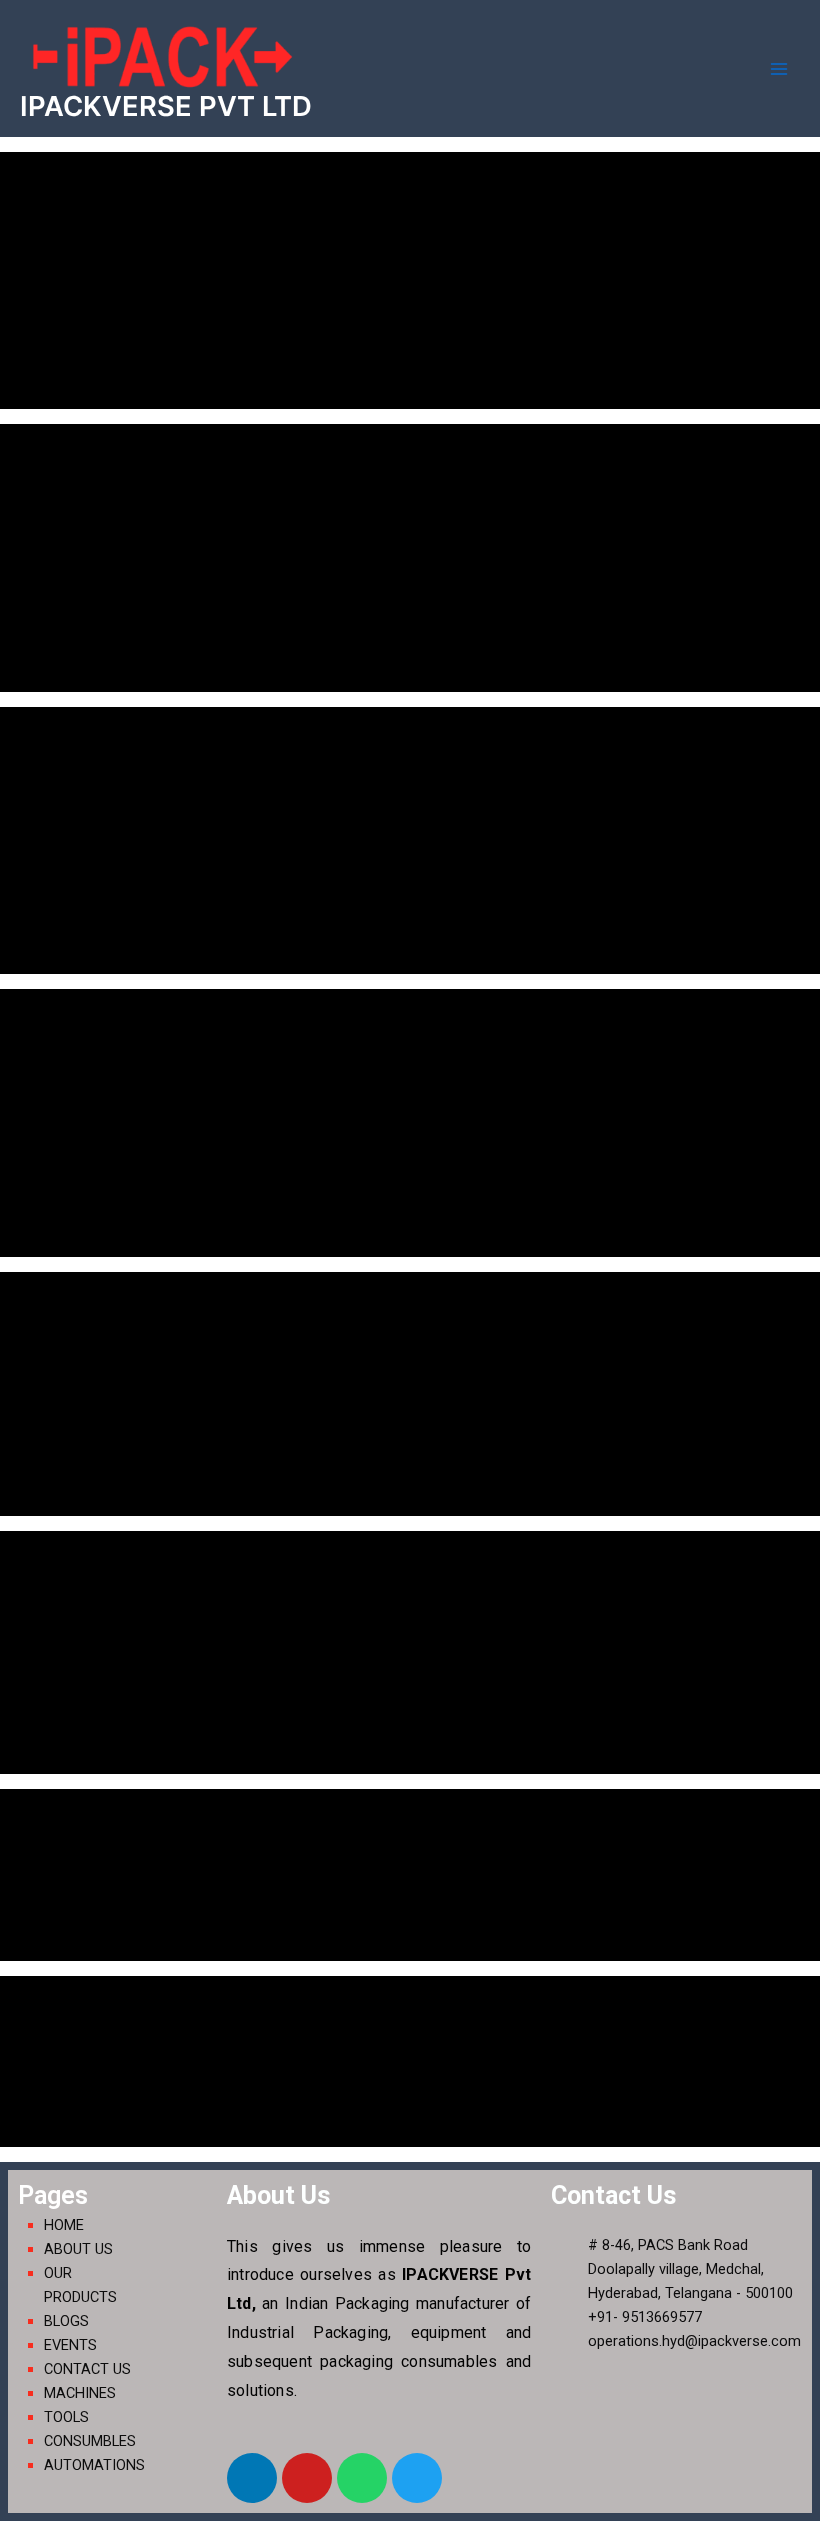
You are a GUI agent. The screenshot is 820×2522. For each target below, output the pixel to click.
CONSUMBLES (90, 2441)
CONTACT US (87, 2369)
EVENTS (70, 2345)
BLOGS (66, 2321)
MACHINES (80, 2393)
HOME (64, 2225)
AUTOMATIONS (94, 2465)
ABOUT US (78, 2249)
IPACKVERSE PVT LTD (166, 106)
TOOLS (66, 2417)
